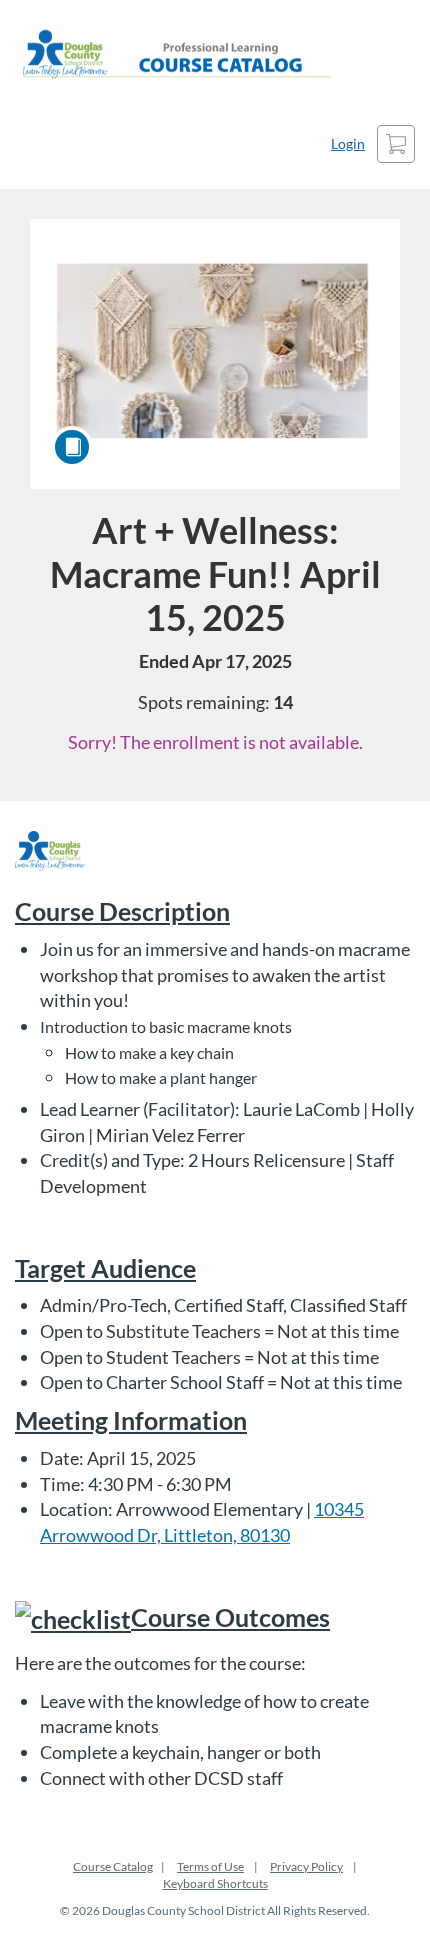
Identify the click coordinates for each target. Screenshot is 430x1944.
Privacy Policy (306, 1866)
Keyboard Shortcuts (215, 1883)
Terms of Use (210, 1866)
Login (348, 143)
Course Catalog (113, 1866)
